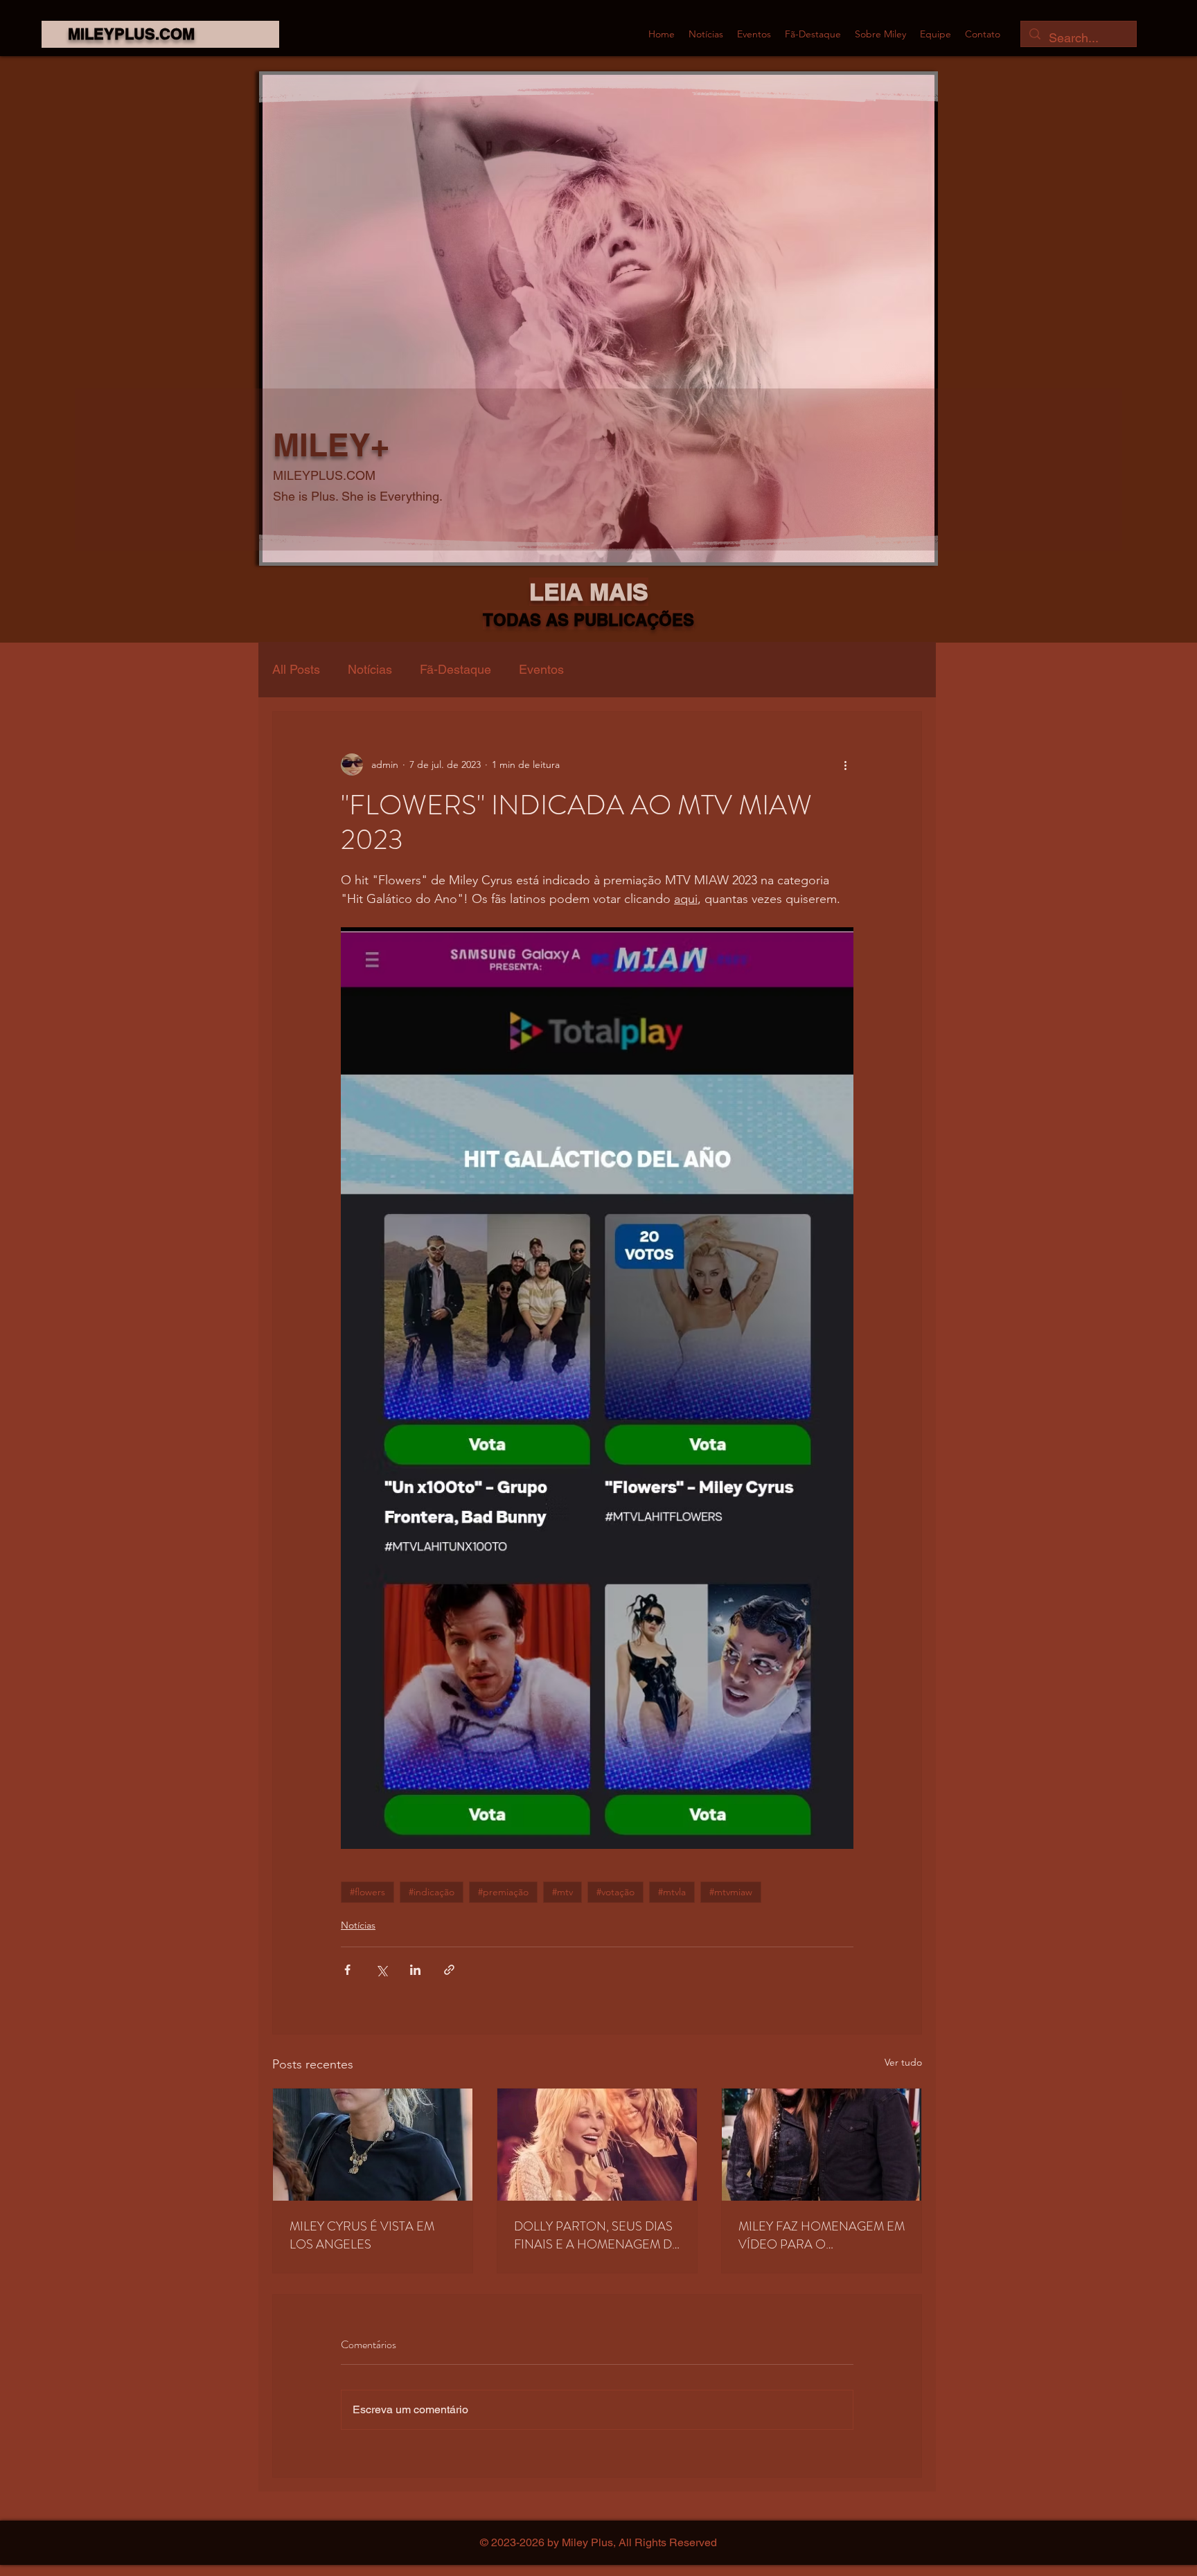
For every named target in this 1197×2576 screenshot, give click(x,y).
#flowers (367, 1892)
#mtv (562, 1892)
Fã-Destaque (455, 669)
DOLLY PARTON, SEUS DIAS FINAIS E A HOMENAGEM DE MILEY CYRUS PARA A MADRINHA (597, 2235)
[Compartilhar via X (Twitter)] (381, 1970)
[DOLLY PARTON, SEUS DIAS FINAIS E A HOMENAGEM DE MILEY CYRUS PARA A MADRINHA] (597, 2145)
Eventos (541, 669)
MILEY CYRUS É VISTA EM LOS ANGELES (362, 2235)
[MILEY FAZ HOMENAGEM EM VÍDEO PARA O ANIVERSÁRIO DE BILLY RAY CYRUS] (822, 2145)
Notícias (370, 669)
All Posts (296, 669)
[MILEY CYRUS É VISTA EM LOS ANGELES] (373, 2145)
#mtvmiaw (731, 1892)
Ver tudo (903, 2062)
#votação (615, 1892)
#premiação (503, 1892)
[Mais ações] (845, 764)
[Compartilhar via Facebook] (347, 1970)
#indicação (432, 1892)
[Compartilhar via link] (449, 1970)
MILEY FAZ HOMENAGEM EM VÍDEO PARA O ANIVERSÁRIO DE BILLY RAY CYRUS (822, 2235)
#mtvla (672, 1892)
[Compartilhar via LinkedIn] (415, 1970)
